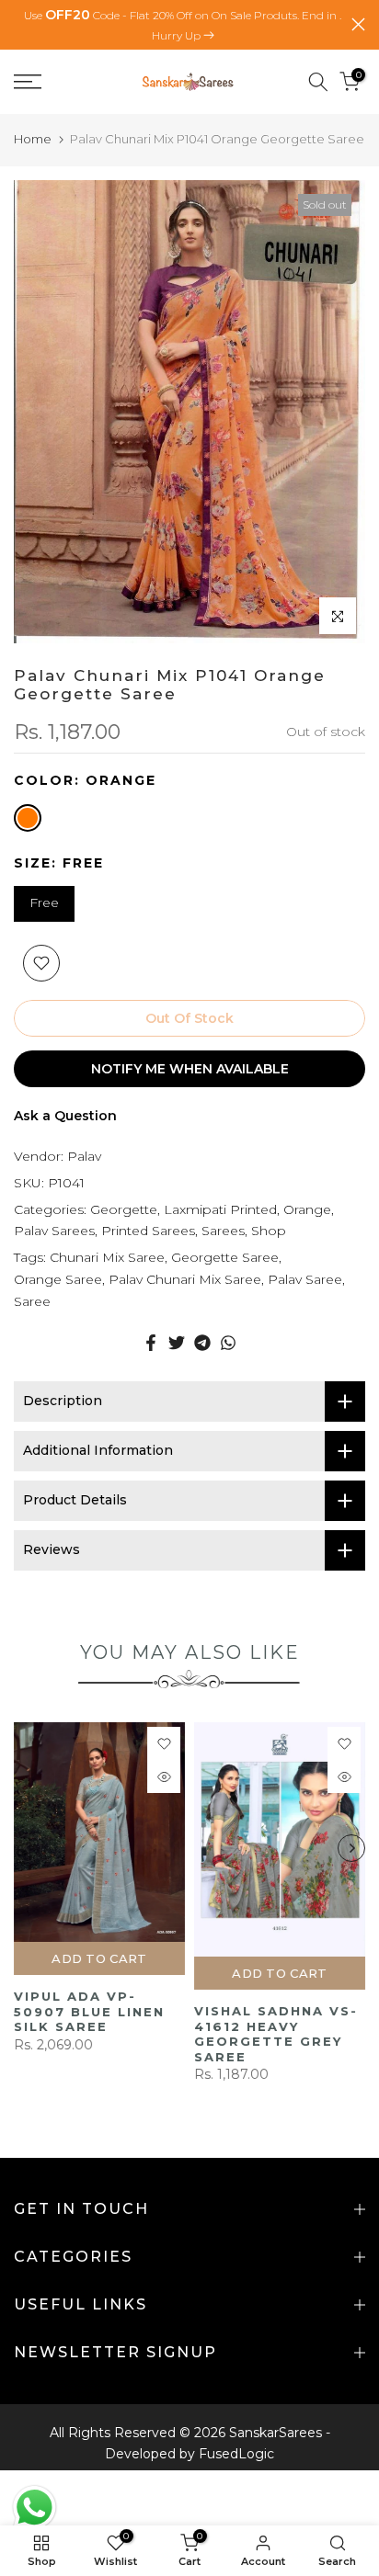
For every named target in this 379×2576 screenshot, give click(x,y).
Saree (32, 1301)
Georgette (124, 1209)
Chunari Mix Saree (107, 1257)
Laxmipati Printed (220, 1209)
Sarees (223, 1231)
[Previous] (28, 1848)
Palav (84, 1156)
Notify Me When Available (190, 1069)
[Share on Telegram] (202, 1343)
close (358, 24)
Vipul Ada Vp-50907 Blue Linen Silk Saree (89, 2011)
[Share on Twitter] (177, 1343)
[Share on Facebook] (151, 1343)
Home (33, 139)
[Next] (351, 1848)
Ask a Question (65, 1116)
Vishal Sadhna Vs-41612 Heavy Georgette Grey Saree (276, 2034)
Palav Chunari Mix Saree (185, 1279)
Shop (269, 1231)
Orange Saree (58, 1279)
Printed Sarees (148, 1231)
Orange (307, 1209)
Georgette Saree (225, 1257)
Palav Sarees (54, 1231)
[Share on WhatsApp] (228, 1343)
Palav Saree (305, 1279)
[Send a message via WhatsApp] (34, 2508)
